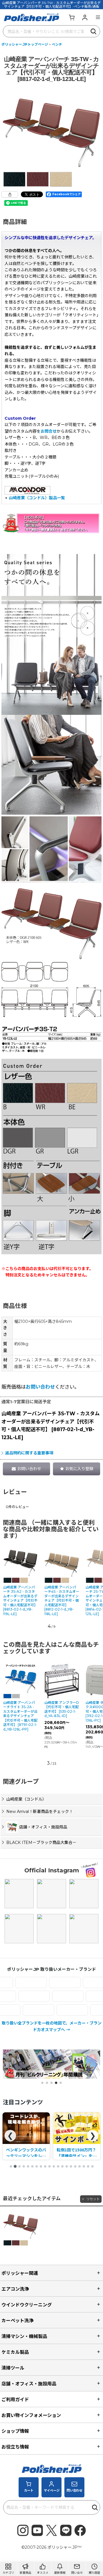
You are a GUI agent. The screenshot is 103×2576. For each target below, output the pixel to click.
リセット (93, 2199)
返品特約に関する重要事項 (29, 1453)
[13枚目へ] (62, 2166)
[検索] (94, 31)
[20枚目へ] (92, 2166)
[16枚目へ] (75, 2166)
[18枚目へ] (84, 2166)
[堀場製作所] (21, 2010)
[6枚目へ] (32, 2166)
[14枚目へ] (67, 2166)
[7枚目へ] (37, 2166)
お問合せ (49, 431)
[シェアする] (10, 194)
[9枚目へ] (45, 2166)
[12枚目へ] (58, 2166)
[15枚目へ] (71, 2166)
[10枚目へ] (49, 2166)
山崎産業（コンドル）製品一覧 (37, 498)
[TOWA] (86, 1996)
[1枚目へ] (11, 2166)
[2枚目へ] (15, 2166)
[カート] (72, 17)
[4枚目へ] (24, 2166)
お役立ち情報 (15, 2447)
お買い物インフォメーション (31, 2415)
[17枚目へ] (80, 2166)
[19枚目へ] (88, 2166)
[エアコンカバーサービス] (47, 1982)
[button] (98, 17)
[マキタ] (54, 2010)
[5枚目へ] (28, 2166)
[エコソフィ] (80, 1982)
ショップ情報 (15, 2431)
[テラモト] (52, 1996)
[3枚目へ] (19, 2166)
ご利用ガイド (15, 2399)
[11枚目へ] (54, 2166)
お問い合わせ (40, 1387)
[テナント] (18, 1996)
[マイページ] (85, 17)
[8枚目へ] (41, 2166)
